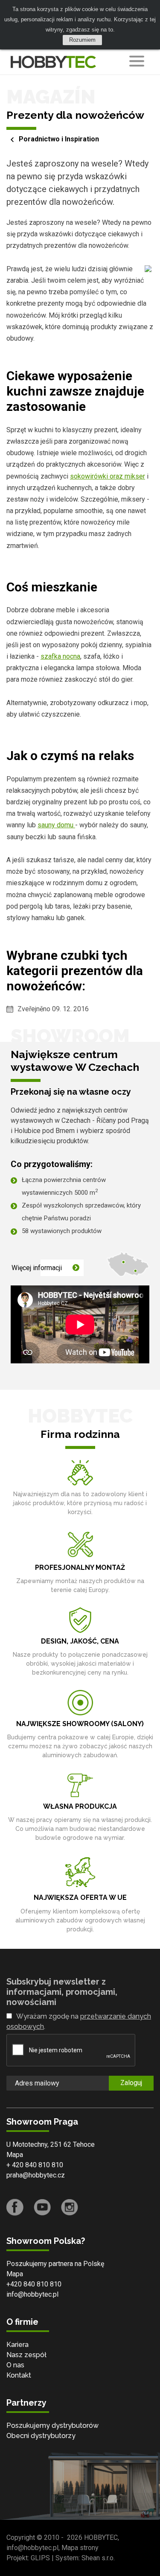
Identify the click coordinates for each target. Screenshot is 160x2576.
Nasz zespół (26, 2355)
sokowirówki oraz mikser (108, 476)
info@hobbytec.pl (32, 2294)
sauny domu (56, 825)
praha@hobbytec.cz (36, 2175)
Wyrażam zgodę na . (79, 2021)
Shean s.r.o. (98, 2558)
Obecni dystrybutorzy (41, 2436)
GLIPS (40, 2558)
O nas (15, 2365)
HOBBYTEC (101, 2537)
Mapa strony (80, 2548)
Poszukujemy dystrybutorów (52, 2425)
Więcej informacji (37, 1268)
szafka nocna (60, 656)
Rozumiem (82, 40)
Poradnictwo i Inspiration (59, 139)
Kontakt (19, 2375)
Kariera (17, 2345)
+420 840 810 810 (34, 2284)
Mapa (15, 2155)
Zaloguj (131, 2083)
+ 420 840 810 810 (35, 2165)
